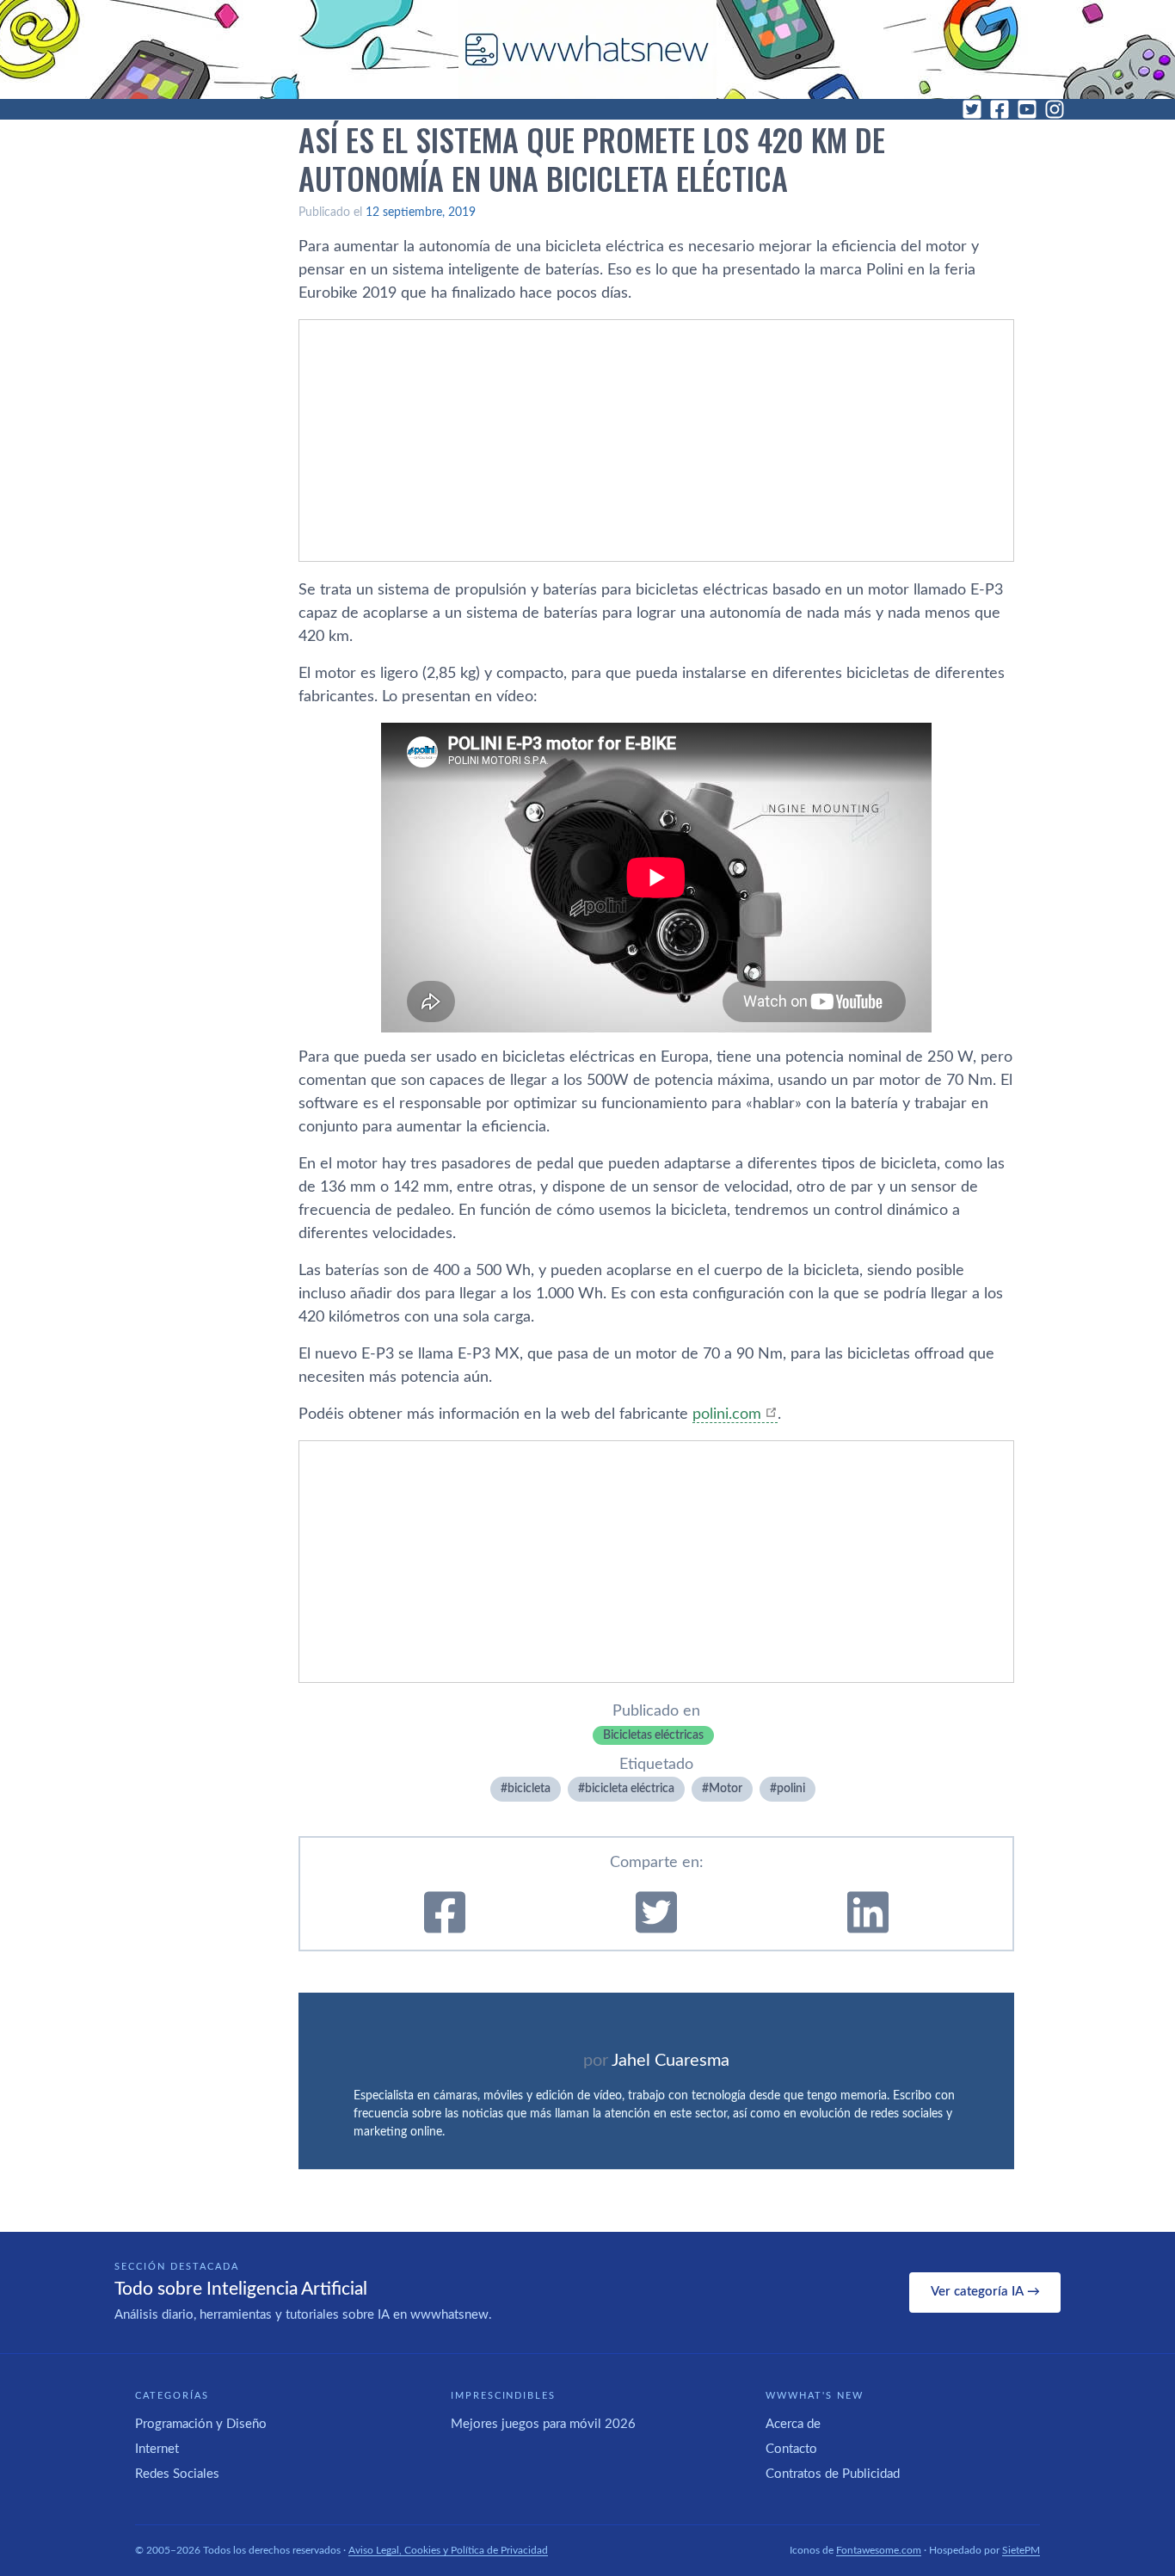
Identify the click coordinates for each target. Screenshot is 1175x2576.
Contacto (791, 2449)
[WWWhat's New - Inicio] (587, 49)
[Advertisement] (656, 441)
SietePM (1021, 2550)
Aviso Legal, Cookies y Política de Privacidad (448, 2550)
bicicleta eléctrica (630, 1789)
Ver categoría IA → (985, 2292)
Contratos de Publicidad (833, 2474)
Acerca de (793, 2424)
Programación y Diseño (201, 2424)
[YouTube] (1027, 109)
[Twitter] (972, 109)
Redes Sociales (177, 2474)
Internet (157, 2449)
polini (791, 1789)
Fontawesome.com (879, 2550)
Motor (726, 1789)
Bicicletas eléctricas (653, 1735)
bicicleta (529, 1789)
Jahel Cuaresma (671, 2061)
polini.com (727, 1414)
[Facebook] (1000, 109)
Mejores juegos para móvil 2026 (543, 2424)
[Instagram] (1055, 109)
